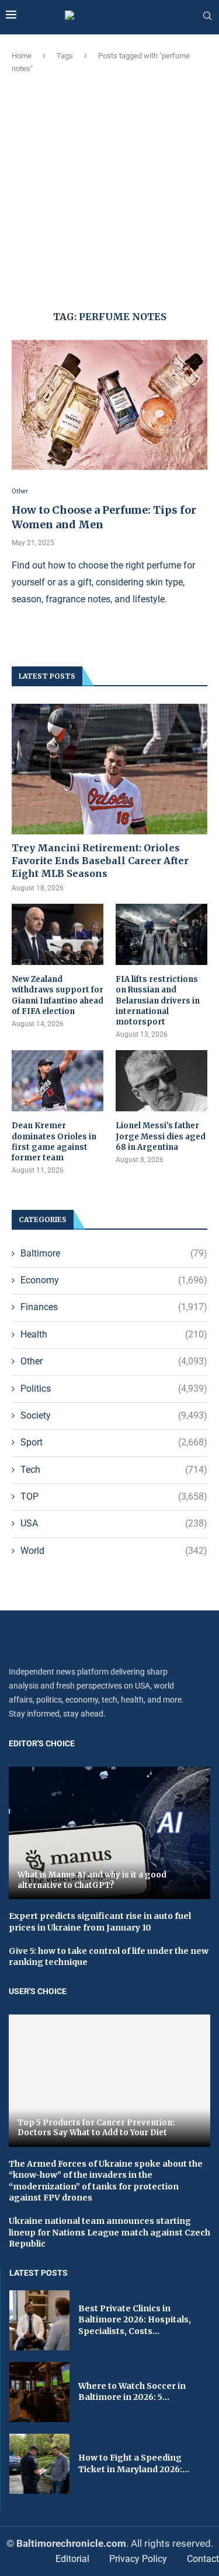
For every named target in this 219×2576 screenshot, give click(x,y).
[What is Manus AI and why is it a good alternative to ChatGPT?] (109, 1833)
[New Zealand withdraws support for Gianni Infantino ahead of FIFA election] (58, 934)
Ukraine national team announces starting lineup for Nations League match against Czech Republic (109, 2232)
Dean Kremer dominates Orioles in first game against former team (54, 1142)
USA (114, 1523)
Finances (114, 1307)
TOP (114, 1496)
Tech (114, 1470)
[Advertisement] (109, 190)
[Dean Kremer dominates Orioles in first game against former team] (58, 1081)
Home (22, 56)
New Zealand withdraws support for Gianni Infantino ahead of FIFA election (58, 995)
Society (114, 1415)
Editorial (72, 2559)
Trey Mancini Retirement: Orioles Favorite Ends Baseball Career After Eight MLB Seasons (100, 861)
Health (114, 1334)
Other (114, 1361)
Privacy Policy (138, 2559)
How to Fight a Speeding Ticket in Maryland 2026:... (134, 2463)
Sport (114, 1442)
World (114, 1551)
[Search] (207, 16)
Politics (114, 1389)
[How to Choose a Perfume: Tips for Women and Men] (109, 405)
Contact (203, 2559)
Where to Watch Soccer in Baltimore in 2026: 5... (132, 2392)
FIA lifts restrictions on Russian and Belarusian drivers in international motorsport (158, 1001)
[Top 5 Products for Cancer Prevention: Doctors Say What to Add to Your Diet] (109, 2081)
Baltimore (114, 1253)
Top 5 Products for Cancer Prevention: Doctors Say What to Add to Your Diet (96, 2128)
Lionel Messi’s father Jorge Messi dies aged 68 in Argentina (161, 1136)
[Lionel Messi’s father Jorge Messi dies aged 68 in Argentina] (161, 1081)
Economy (114, 1280)
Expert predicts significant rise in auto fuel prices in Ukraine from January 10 (100, 1922)
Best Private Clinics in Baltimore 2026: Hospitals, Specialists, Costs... (135, 2320)
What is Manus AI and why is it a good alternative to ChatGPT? (92, 1880)
